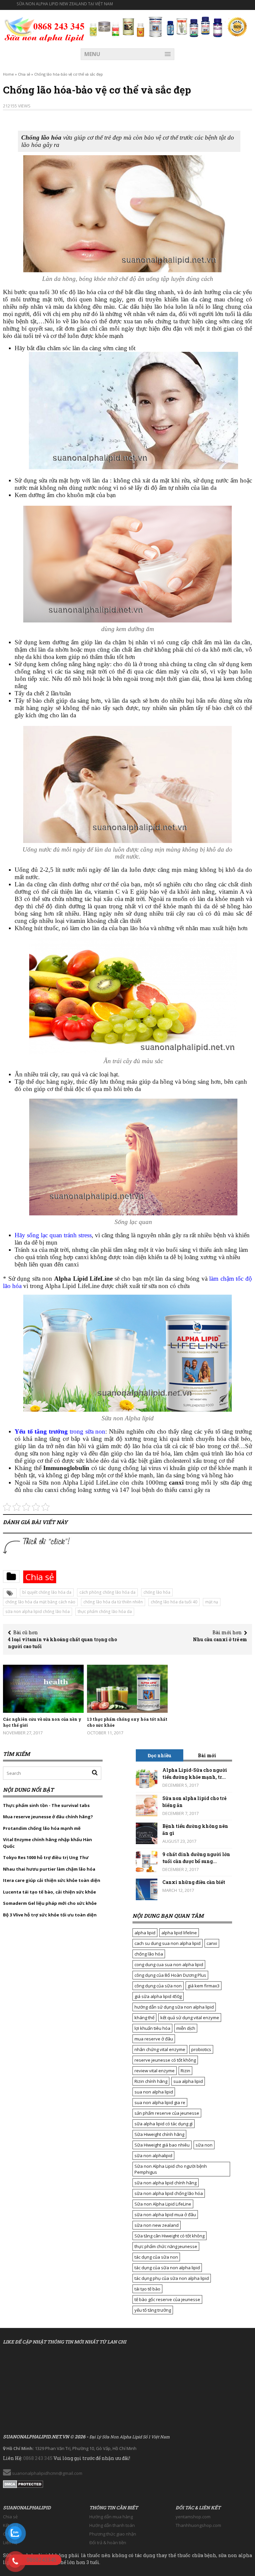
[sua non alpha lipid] (44, 29)
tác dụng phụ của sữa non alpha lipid (172, 2278)
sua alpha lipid (188, 2081)
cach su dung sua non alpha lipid (168, 1943)
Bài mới (207, 1755)
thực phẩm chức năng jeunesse (166, 2246)
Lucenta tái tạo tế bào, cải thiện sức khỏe (49, 1892)
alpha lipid (145, 1933)
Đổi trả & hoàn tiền (108, 2543)
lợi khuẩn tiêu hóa (152, 2028)
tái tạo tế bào (147, 2289)
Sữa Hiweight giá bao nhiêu (162, 2145)
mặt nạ (212, 1602)
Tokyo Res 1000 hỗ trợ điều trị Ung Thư (46, 1857)
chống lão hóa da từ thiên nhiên (113, 1602)
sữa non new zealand (157, 2225)
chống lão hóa (157, 1592)
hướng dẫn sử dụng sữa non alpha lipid (174, 2007)
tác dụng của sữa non (156, 2257)
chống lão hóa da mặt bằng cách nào (40, 1602)
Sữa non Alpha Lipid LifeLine (163, 2204)
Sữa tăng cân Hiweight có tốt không (170, 2236)
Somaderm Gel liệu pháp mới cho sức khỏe (50, 1903)
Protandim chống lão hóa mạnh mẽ (42, 1828)
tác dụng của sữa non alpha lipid (167, 2268)
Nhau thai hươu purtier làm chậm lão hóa (49, 1869)
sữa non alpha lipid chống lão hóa (38, 1611)
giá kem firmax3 (204, 1986)
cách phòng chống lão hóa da (107, 1592)
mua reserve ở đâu (154, 2039)
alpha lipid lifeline (179, 1933)
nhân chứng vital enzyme (160, 2049)
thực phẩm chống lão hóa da (105, 1611)
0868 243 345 (38, 2458)
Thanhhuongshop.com (198, 2525)
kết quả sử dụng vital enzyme (190, 2018)
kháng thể (144, 2018)
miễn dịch (186, 2028)
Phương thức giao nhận (113, 2534)
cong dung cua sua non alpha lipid (169, 1964)
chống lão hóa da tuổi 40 (174, 1602)
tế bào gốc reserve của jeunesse (167, 2299)
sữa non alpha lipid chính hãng (166, 2183)
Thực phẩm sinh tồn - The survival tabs (46, 1805)
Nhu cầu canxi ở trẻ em (220, 1639)
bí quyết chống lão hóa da (47, 1592)
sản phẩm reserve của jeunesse (167, 2113)
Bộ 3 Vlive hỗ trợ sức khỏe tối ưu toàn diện (50, 1915)
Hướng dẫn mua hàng (111, 2517)
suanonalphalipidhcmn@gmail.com (47, 2473)
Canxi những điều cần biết (194, 1882)
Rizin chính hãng (151, 2081)
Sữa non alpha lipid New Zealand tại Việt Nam (65, 4)
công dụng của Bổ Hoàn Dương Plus (170, 1975)
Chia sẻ (24, 74)
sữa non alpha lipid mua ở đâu (165, 2215)
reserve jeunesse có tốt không (165, 2060)
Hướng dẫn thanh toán (112, 2525)
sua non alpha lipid (154, 2092)
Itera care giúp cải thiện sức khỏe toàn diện (52, 1880)
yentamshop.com (193, 2517)
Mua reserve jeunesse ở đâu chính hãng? (48, 1817)
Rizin (185, 2071)
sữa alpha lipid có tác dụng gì (164, 2124)
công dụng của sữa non (158, 1986)
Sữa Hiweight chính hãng (159, 2134)
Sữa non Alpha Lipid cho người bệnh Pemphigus (171, 2169)
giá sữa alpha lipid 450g (158, 1996)
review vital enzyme (155, 2071)
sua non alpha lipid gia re (160, 2102)
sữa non (204, 2145)
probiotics (201, 2049)
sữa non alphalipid (153, 2156)
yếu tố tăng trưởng (153, 2310)
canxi (212, 1943)
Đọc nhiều (160, 1755)
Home (8, 74)
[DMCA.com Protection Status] (23, 2482)
